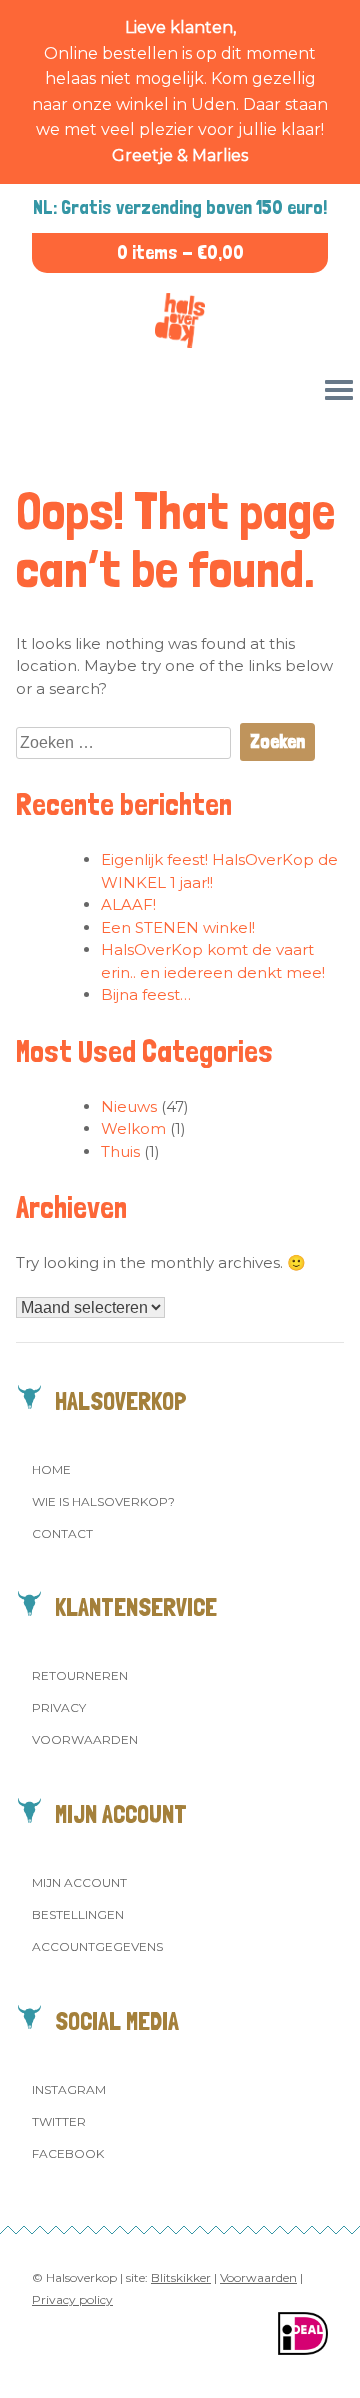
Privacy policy (72, 2299)
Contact (62, 1533)
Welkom (133, 1128)
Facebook (68, 2153)
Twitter (59, 2121)
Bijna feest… (146, 994)
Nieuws (129, 1106)
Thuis (120, 1151)
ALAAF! (128, 904)
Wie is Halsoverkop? (103, 1501)
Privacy (59, 1707)
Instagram (69, 2089)
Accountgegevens (97, 1946)
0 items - (180, 252)
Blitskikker (181, 2277)
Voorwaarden (85, 1739)
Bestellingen (78, 1914)
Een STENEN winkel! (178, 927)
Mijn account (79, 1882)
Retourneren (80, 1675)
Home (51, 1469)
